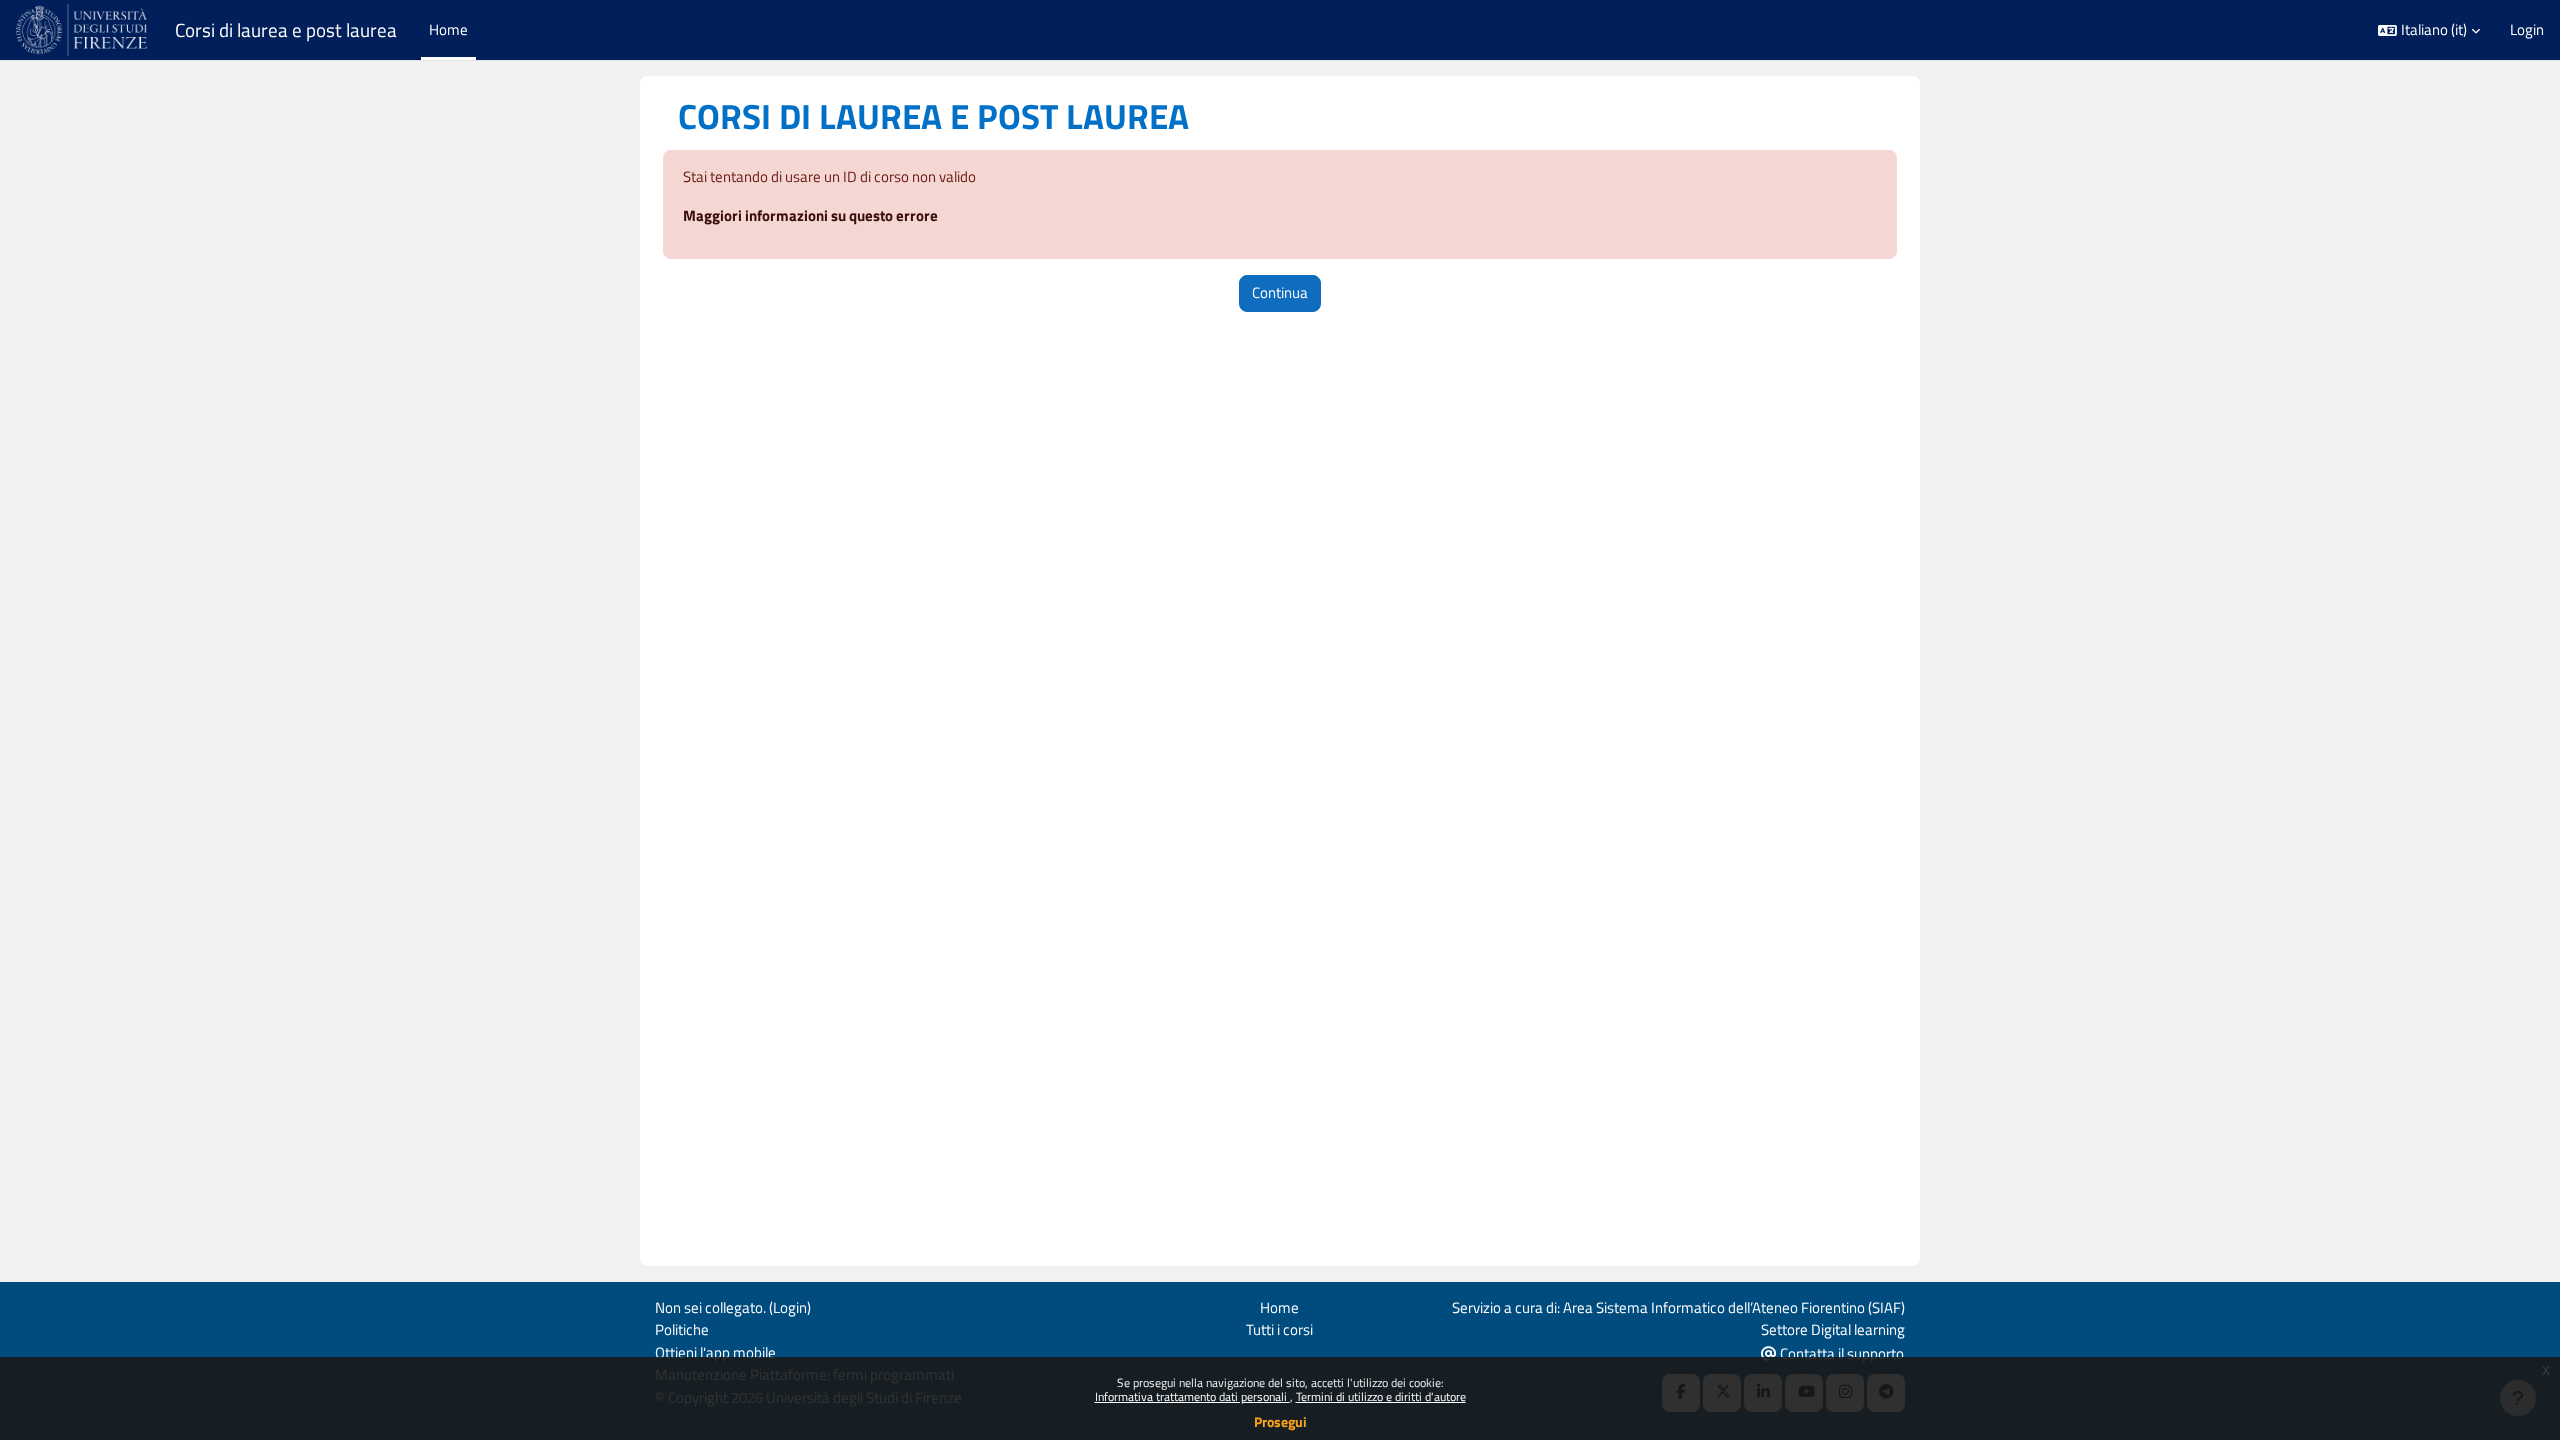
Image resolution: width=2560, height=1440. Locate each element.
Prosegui (1280, 1421)
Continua (1280, 292)
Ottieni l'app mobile (715, 1352)
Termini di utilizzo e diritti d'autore (1381, 1396)
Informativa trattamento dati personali (1192, 1396)
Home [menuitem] (448, 29)
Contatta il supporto (1840, 1353)
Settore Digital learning (1833, 1329)
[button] (2429, 30)
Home (1279, 1307)
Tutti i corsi (1279, 1329)
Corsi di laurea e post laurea (286, 30)
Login (2527, 30)
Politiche (682, 1329)
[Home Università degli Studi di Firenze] (83, 30)
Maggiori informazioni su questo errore (810, 215)
